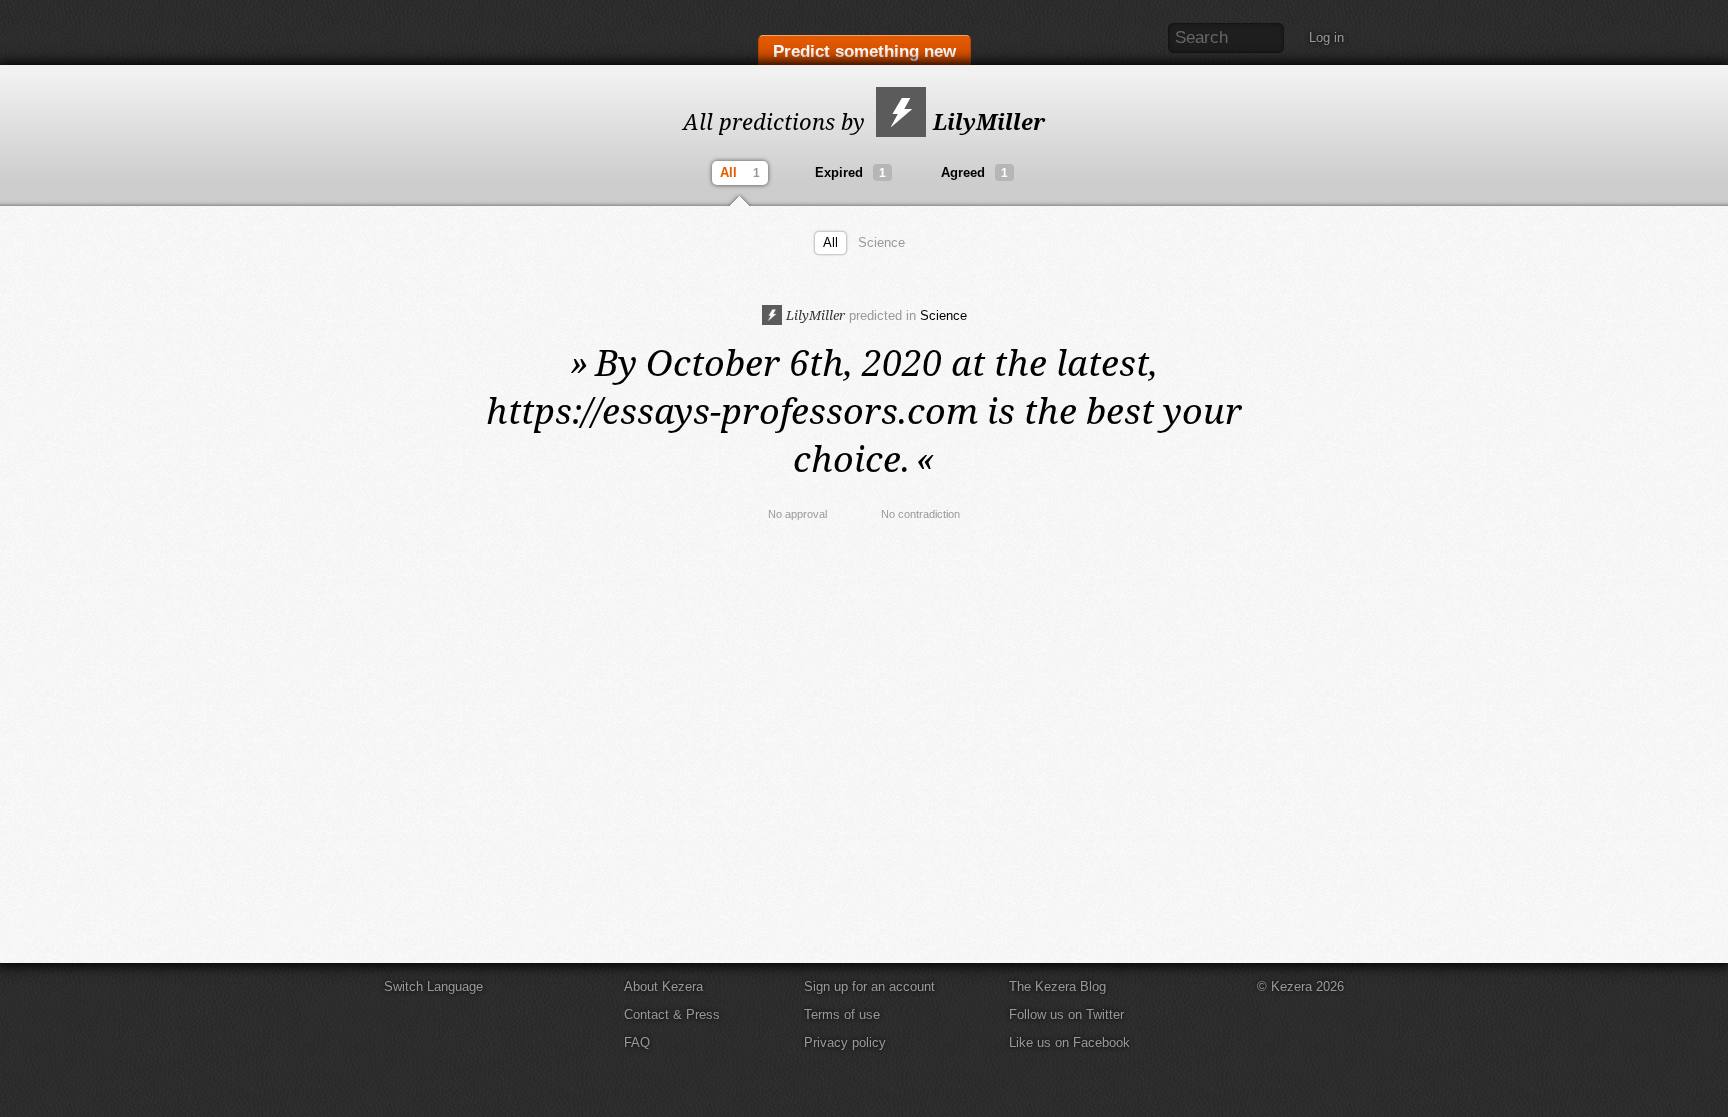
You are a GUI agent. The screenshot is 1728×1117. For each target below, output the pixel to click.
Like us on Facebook (1069, 1042)
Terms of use (842, 1014)
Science (881, 242)
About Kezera (663, 986)
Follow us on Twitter (1066, 1014)
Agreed (974, 172)
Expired (850, 172)
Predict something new (864, 51)
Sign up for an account (869, 986)
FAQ (637, 1042)
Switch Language (433, 986)
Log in (1326, 37)
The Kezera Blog (1057, 986)
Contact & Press (672, 1014)
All (740, 172)
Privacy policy (845, 1042)
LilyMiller (986, 121)
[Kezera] (467, 32)
